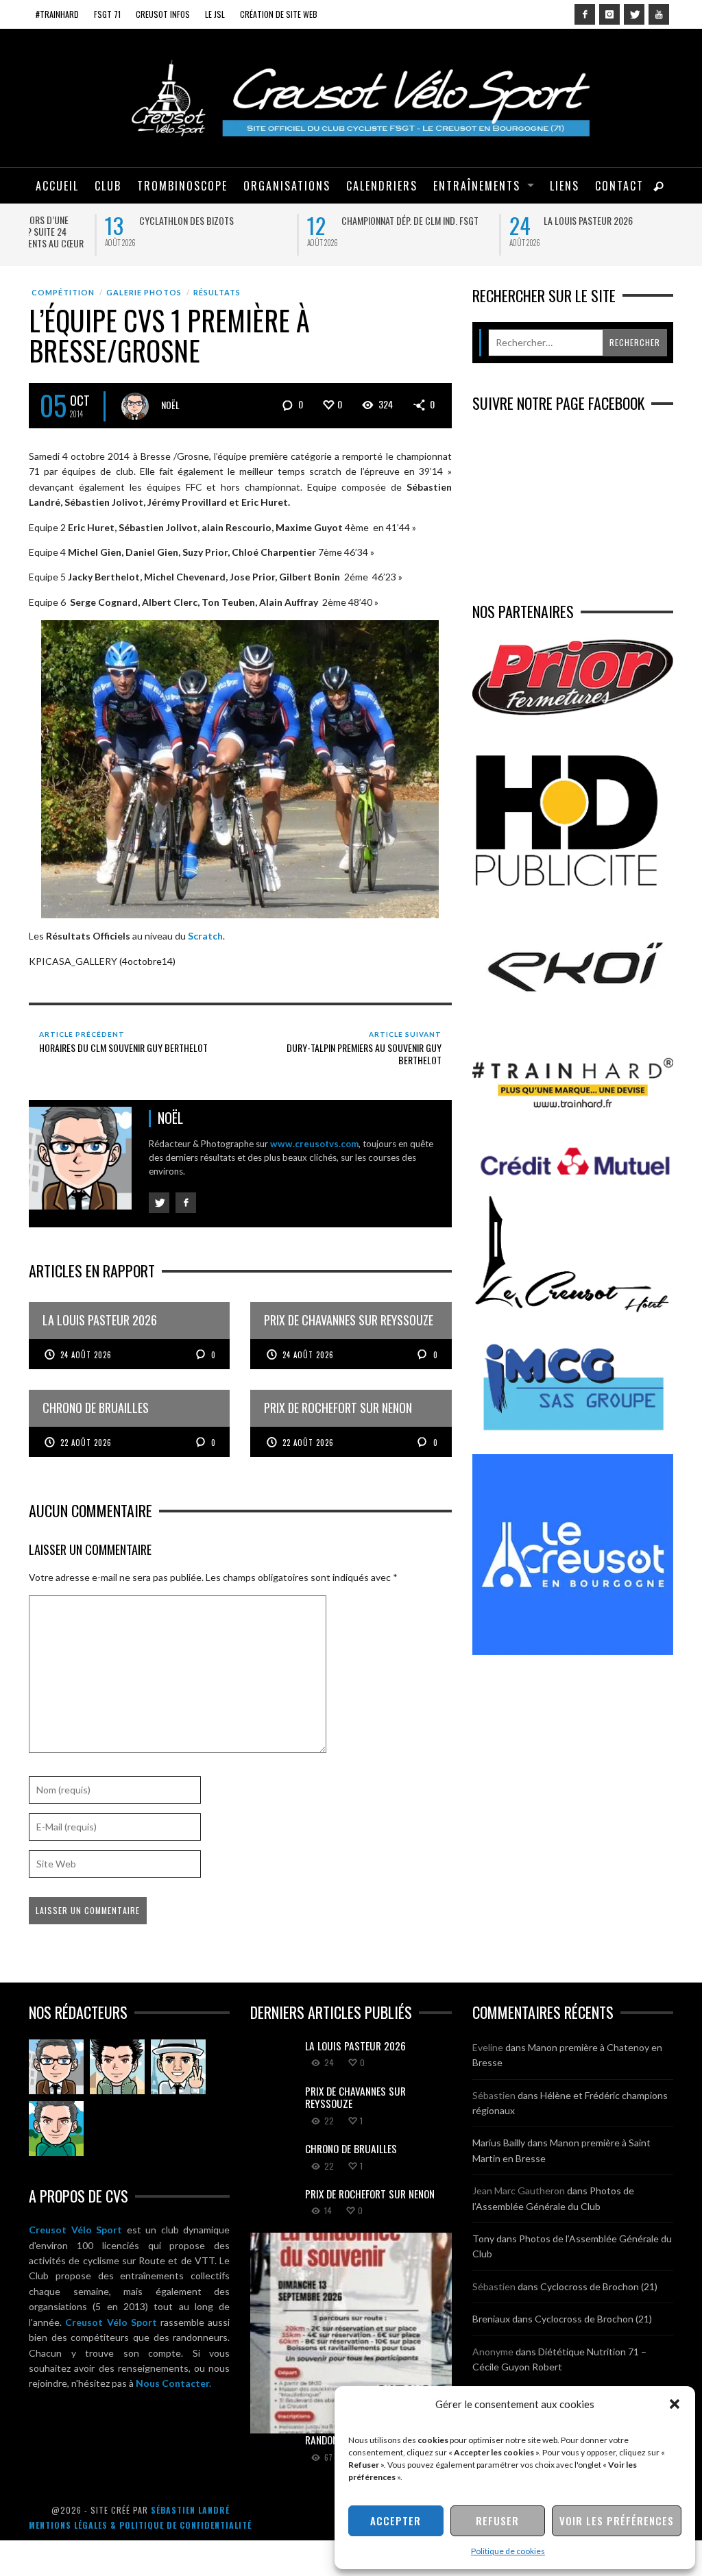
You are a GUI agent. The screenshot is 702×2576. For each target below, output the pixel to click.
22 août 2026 (86, 1442)
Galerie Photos (144, 292)
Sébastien (494, 2095)
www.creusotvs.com (314, 1144)
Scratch (205, 936)
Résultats (217, 292)
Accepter (396, 2520)
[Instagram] (609, 14)
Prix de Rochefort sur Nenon (370, 2194)
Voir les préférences (617, 2520)
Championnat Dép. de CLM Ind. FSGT (334, 220)
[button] (675, 2404)
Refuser (497, 2520)
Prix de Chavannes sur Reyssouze (355, 2097)
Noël (170, 404)
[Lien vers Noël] (56, 2067)
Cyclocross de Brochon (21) (599, 2286)
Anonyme (493, 2351)
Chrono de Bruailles (351, 2148)
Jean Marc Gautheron (519, 2191)
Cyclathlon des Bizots (110, 220)
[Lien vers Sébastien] (117, 2067)
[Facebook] (585, 14)
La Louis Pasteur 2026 (512, 220)
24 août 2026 (86, 1355)
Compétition (63, 292)
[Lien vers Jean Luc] (178, 2067)
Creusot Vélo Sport (75, 2230)
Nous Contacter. (173, 2383)
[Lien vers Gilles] (56, 2129)
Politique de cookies (508, 2551)
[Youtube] (659, 14)
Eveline (488, 2047)
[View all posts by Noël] (135, 406)
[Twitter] (634, 14)
